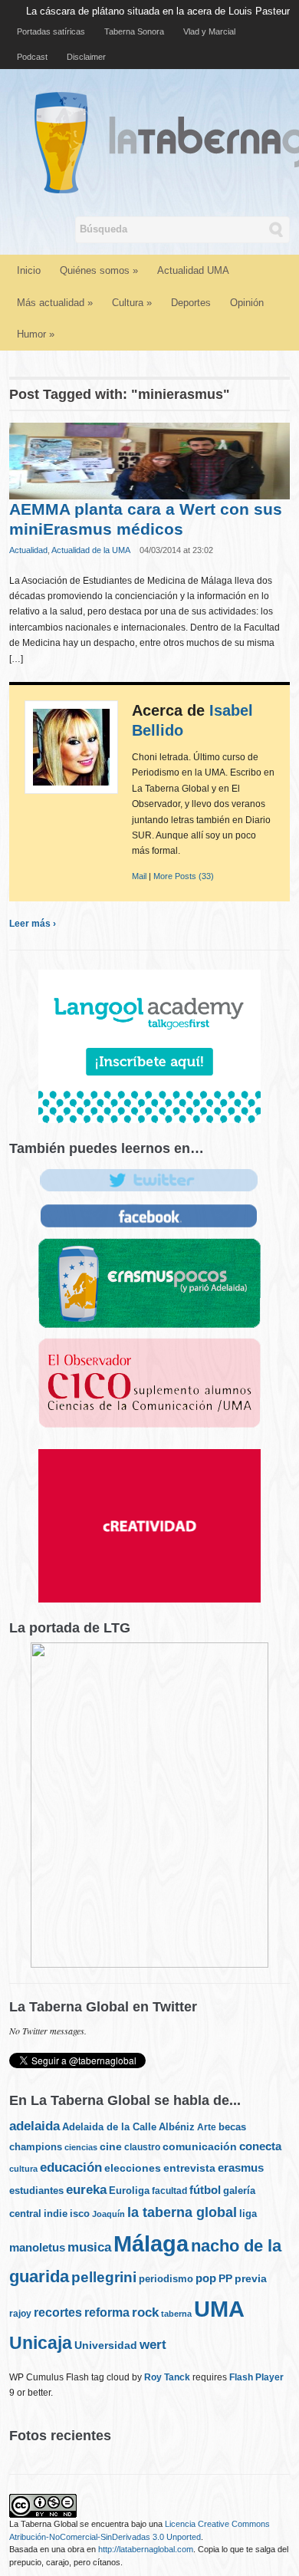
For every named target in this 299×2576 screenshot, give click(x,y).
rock (145, 2312)
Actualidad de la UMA (91, 550)
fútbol (205, 2190)
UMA (219, 2309)
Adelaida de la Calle (109, 2127)
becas (232, 2127)
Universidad (106, 2345)
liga (248, 2214)
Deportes (191, 303)
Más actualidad (55, 303)
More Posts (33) (184, 876)
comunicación (200, 2147)
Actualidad (28, 550)
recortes (58, 2312)
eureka (86, 2189)
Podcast (32, 57)
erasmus (241, 2168)
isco (80, 2214)
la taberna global (182, 2212)
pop (206, 2278)
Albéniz (177, 2127)
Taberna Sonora (134, 31)
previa (251, 2279)
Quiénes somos (99, 270)
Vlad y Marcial (209, 31)
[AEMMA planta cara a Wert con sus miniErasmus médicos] (150, 460)
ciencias (81, 2147)
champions (36, 2147)
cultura (23, 2169)
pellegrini (104, 2277)
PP (225, 2278)
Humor (36, 334)
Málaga (151, 2243)
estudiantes (36, 2191)
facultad (169, 2191)
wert (153, 2345)
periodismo (166, 2279)
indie (56, 2214)
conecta (260, 2146)
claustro (142, 2147)
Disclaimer (86, 57)
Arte (207, 2127)
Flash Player (256, 2377)
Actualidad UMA (193, 270)
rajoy (20, 2314)
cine (111, 2146)
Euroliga (129, 2191)
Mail (139, 876)
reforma (107, 2312)
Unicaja (41, 2343)
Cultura (132, 303)
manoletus (37, 2247)
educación (71, 2168)
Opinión (247, 303)
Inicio (29, 270)
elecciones (133, 2168)
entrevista (189, 2168)
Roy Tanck (167, 2377)
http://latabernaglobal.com (146, 2549)
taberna (176, 2314)
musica (89, 2247)
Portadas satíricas (51, 31)
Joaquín (108, 2214)
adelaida (34, 2126)
